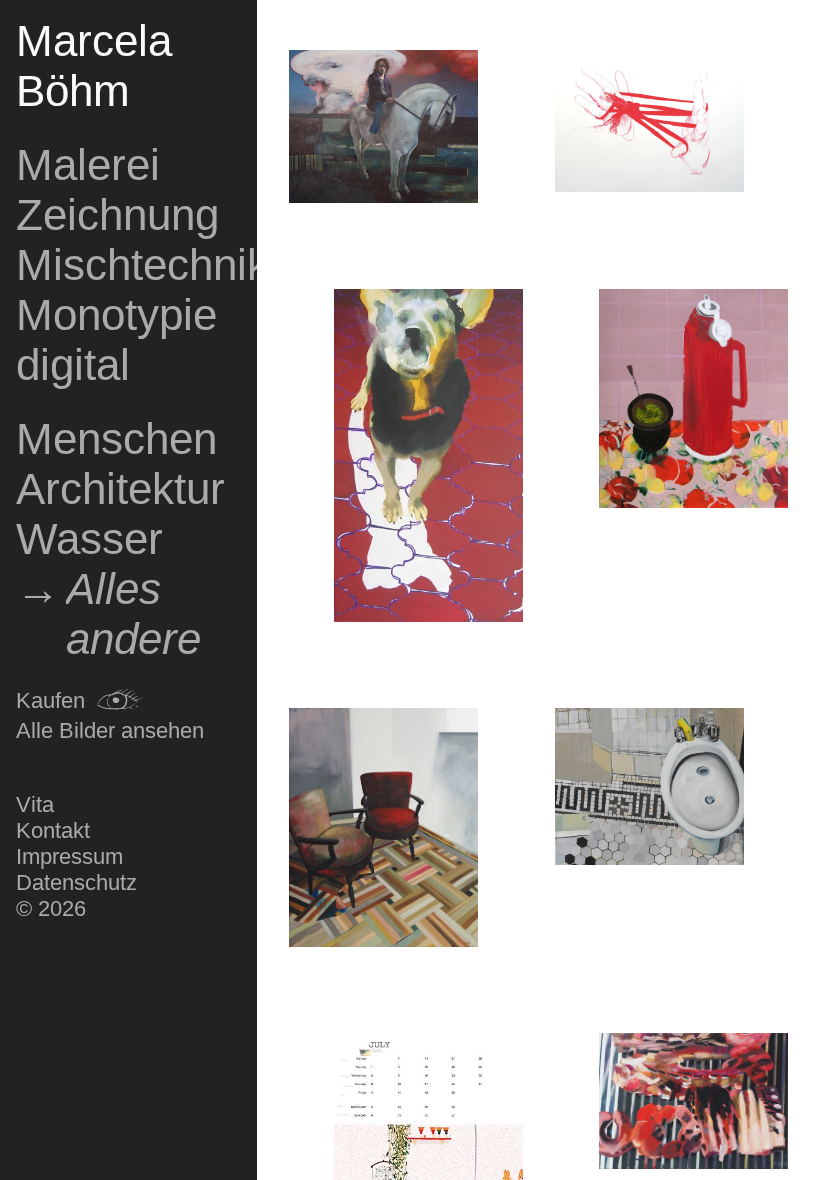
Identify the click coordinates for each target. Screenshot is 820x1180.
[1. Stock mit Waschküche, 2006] (428, 458)
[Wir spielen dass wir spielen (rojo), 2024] (649, 124)
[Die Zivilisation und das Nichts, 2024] (383, 129)
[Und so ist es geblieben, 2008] (693, 401)
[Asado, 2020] (693, 1104)
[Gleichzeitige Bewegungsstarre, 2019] (383, 830)
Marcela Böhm (94, 65)
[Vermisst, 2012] (649, 789)
